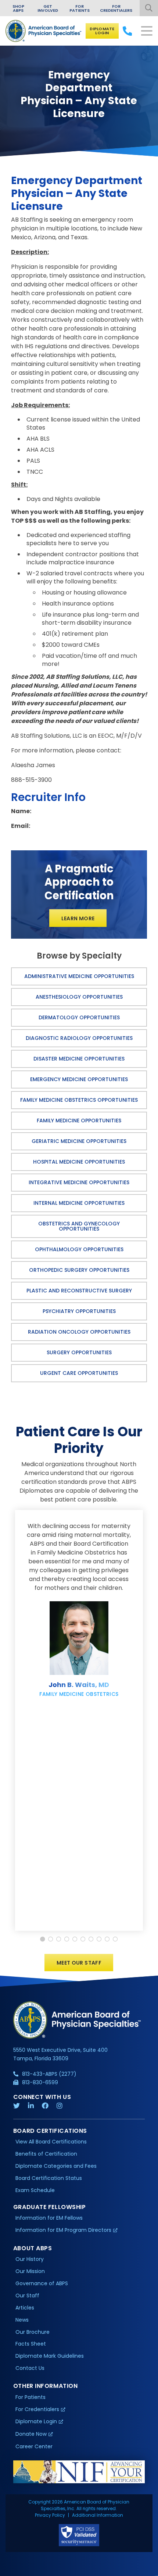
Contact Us (30, 2368)
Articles (25, 2308)
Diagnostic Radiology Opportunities (79, 1038)
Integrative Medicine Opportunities (79, 1182)
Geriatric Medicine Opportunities (79, 1141)
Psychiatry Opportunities (79, 1311)
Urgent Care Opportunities (79, 1373)
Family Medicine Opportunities (79, 1121)
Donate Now (31, 2434)
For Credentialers (116, 8)
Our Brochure (33, 2332)
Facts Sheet (31, 2344)
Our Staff (27, 2296)
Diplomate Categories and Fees (56, 2166)
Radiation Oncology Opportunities (79, 1332)
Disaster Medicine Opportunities (79, 1059)
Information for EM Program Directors (63, 2230)
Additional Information (98, 2515)
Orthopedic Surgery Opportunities (79, 1270)
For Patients (80, 8)
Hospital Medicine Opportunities (79, 1162)
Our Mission (30, 2271)
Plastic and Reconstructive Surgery (79, 1291)
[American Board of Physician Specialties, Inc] (44, 31)
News (22, 2320)
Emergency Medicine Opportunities (79, 1079)
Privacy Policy (50, 2515)
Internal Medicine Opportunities (79, 1203)
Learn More (78, 918)
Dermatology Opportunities (79, 1017)
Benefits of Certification (46, 2154)
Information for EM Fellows (49, 2218)
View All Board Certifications (51, 2142)
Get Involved (48, 8)
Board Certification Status (49, 2178)
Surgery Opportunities (79, 1352)
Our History (30, 2259)
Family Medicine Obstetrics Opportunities (79, 1100)
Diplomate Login (102, 31)
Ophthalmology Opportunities (79, 1249)
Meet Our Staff (79, 1963)
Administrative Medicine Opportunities (79, 976)
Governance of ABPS (42, 2283)
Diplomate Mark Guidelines (50, 2356)
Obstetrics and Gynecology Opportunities (79, 1226)
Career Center (34, 2446)
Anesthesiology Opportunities (79, 997)
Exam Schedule (35, 2190)
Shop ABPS (18, 8)
